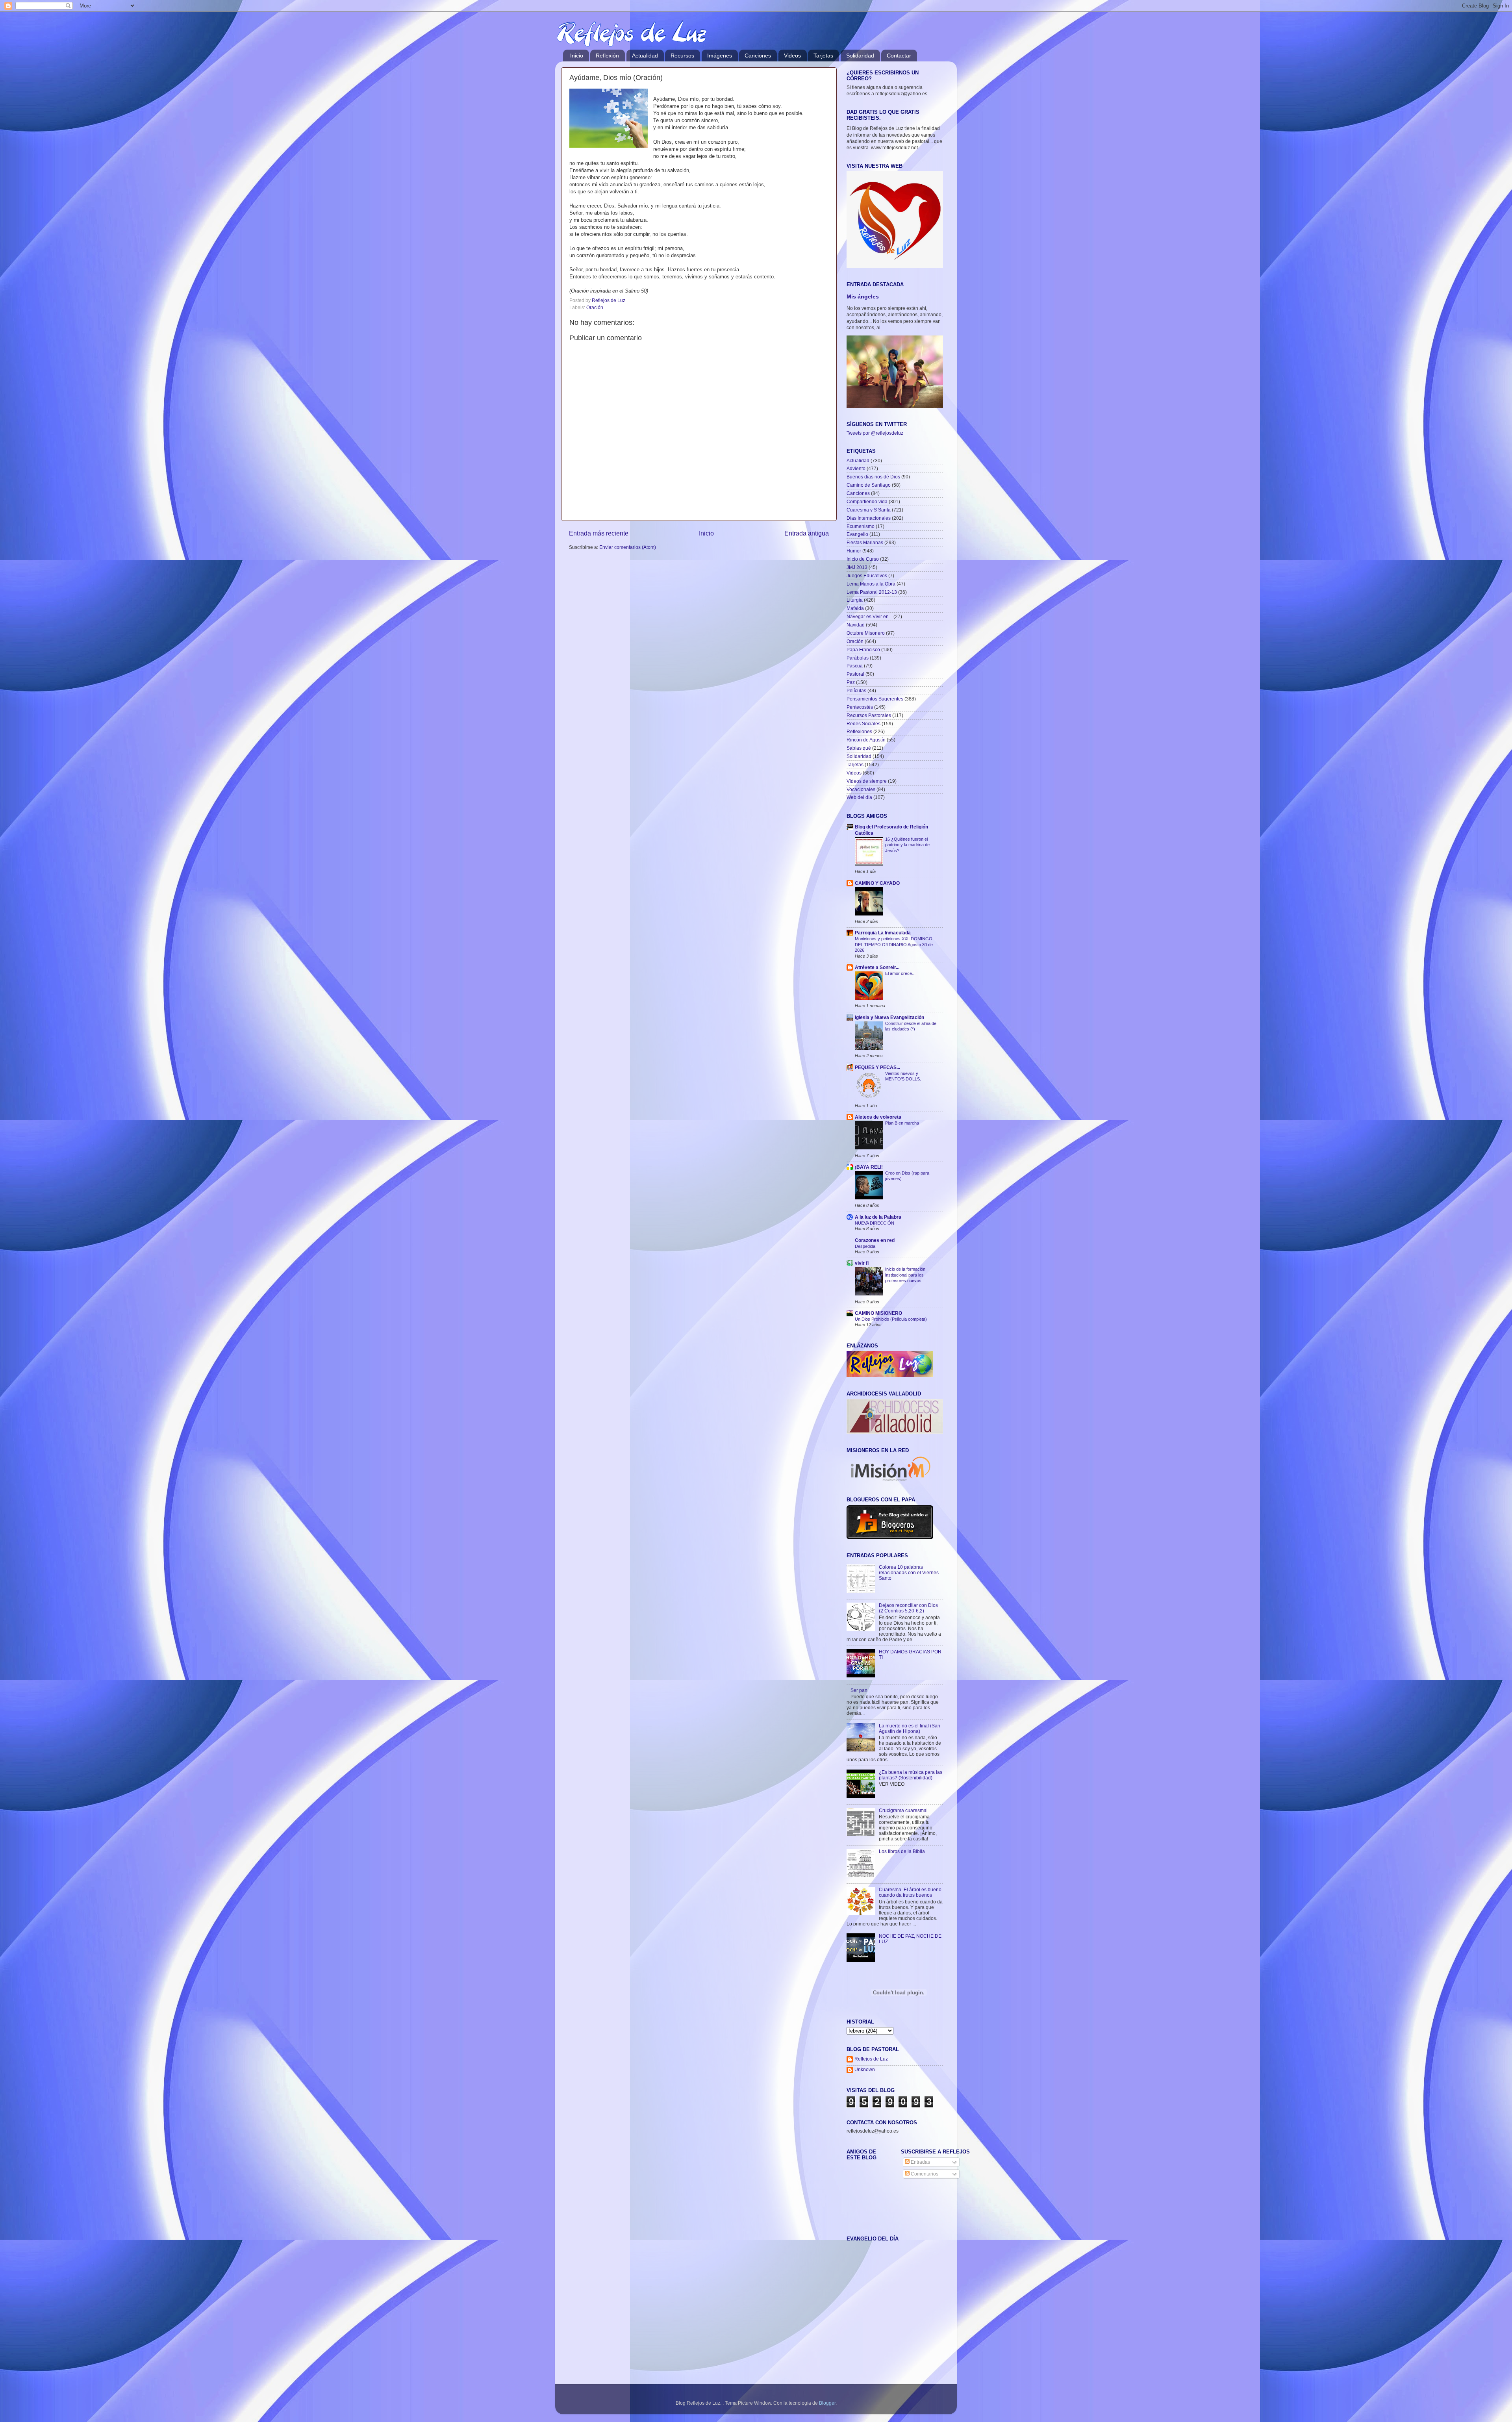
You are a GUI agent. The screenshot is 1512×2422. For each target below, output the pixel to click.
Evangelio (857, 534)
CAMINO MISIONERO (878, 1313)
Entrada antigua (807, 533)
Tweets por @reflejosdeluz (875, 433)
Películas (856, 690)
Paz (851, 682)
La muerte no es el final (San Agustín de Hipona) (910, 1728)
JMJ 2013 (857, 567)
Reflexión (607, 56)
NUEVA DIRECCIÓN (875, 1223)
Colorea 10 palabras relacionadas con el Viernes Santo (909, 1572)
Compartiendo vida (867, 501)
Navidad (856, 625)
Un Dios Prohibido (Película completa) (891, 1319)
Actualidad (645, 56)
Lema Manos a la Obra (871, 584)
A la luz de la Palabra (878, 1217)
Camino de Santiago (869, 485)
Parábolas (858, 658)
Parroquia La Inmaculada (883, 933)
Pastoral (855, 674)
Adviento (856, 468)
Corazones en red (875, 1240)
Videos (792, 56)
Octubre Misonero (866, 633)
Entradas (920, 2162)
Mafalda (855, 608)
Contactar (899, 56)
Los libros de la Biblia (902, 1851)
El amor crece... (900, 973)
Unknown (865, 2069)
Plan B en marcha (902, 1123)
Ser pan (859, 1690)
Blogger (827, 2403)
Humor (854, 551)
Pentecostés (860, 707)
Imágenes (720, 56)
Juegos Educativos (867, 575)
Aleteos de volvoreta (878, 1117)
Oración (595, 307)
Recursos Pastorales (869, 715)
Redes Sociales (863, 724)
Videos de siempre (867, 781)
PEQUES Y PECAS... (877, 1067)
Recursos (682, 56)
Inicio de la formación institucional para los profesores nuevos (905, 1275)
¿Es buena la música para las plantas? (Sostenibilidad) (911, 1775)
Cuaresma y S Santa (869, 510)
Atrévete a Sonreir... (877, 967)
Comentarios (924, 2174)
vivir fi (862, 1263)
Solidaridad (860, 56)
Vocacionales (861, 789)
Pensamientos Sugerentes (875, 699)
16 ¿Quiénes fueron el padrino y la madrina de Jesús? (907, 845)
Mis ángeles (863, 297)
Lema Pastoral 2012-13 (872, 592)
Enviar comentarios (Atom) (628, 547)
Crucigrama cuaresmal (903, 1810)
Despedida (865, 1246)
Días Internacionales (869, 518)
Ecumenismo (861, 526)
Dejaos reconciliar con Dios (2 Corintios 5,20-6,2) (908, 1608)
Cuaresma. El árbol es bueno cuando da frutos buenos (910, 1892)
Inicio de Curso (863, 559)
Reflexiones (859, 731)
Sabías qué (859, 748)
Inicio (577, 56)
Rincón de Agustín (866, 740)
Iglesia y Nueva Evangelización (889, 1017)
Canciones (758, 56)
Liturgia (855, 600)
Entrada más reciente (599, 533)
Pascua (855, 666)
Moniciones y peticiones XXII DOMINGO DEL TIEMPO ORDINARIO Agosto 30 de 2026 (894, 944)
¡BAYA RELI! (869, 1167)
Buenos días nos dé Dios (873, 477)
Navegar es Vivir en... (869, 616)
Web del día (859, 797)
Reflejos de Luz (871, 2059)
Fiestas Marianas (865, 542)
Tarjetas (823, 56)
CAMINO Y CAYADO (877, 883)
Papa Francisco (863, 650)
